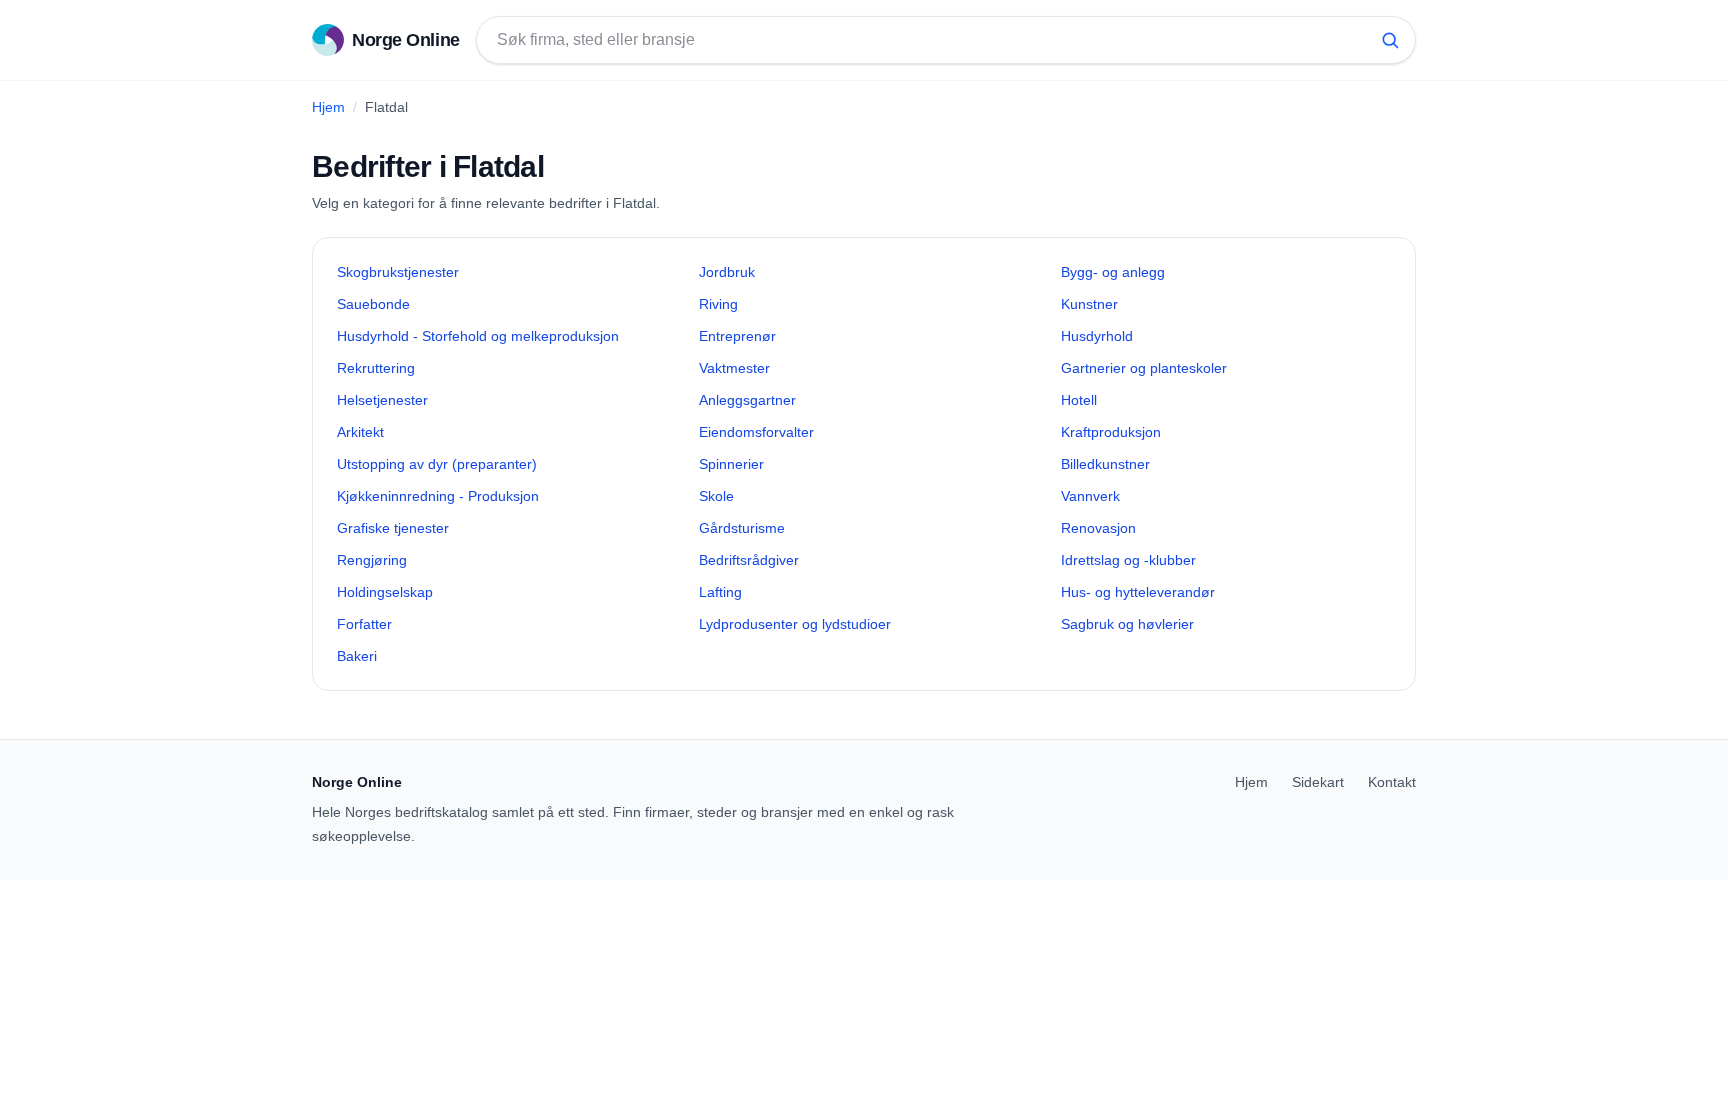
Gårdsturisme (742, 528)
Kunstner (1089, 304)
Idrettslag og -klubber (1128, 560)
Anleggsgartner (747, 400)
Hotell (1079, 400)
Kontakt (1392, 782)
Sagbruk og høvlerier (1127, 624)
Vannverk (1090, 496)
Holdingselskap (385, 592)
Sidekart (1318, 782)
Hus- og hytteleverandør (1138, 592)
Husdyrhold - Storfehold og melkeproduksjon (478, 336)
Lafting (720, 592)
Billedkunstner (1105, 464)
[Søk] (1390, 40)
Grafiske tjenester (393, 528)
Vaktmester (734, 368)
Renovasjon (1098, 528)
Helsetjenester (382, 400)
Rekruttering (376, 368)
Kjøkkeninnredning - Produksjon (438, 496)
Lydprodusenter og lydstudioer (795, 624)
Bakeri (357, 656)
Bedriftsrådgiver (749, 560)
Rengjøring (372, 560)
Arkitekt (360, 432)
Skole (716, 496)
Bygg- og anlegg (1113, 272)
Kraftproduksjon (1111, 432)
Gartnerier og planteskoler (1144, 368)
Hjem (328, 107)
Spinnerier (731, 464)
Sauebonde (373, 304)
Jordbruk (727, 272)
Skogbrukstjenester (398, 272)
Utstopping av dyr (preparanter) (437, 464)
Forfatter (364, 624)
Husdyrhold (1097, 336)
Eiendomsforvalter (756, 432)
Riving (718, 304)
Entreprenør (737, 336)
